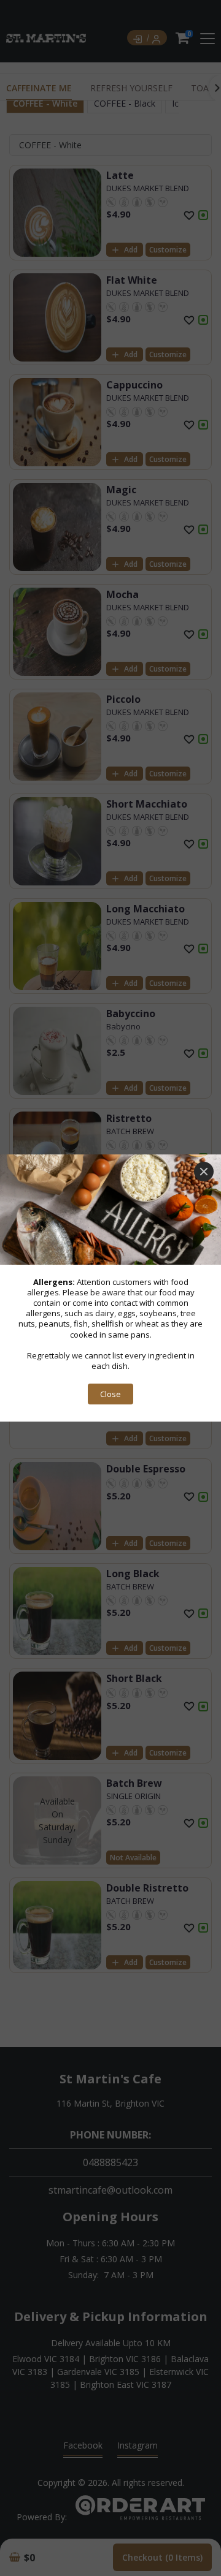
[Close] (204, 1172)
